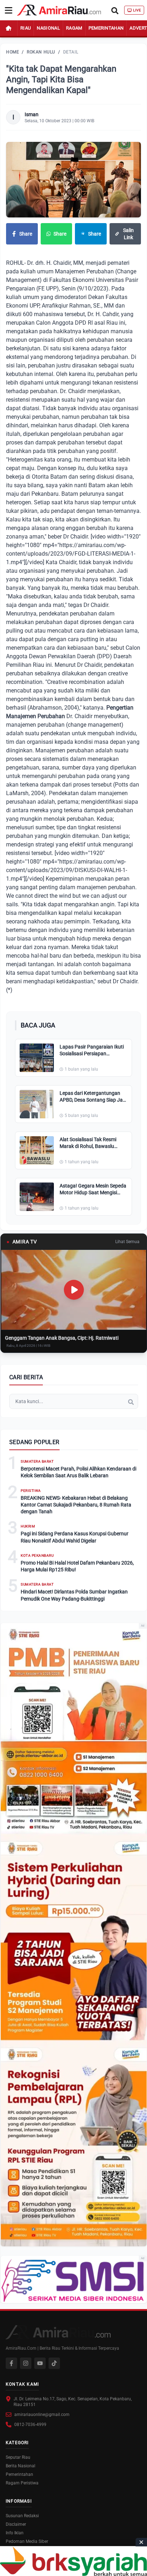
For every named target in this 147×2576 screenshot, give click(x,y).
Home (12, 52)
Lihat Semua (127, 1242)
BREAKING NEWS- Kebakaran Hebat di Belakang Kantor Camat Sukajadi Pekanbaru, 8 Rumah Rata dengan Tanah (76, 1505)
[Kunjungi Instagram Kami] (26, 2363)
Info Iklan (15, 2533)
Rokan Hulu (41, 52)
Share (26, 234)
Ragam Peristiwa (22, 2483)
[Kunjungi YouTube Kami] (40, 2363)
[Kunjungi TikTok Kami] (54, 2363)
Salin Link (128, 234)
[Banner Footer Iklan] (73, 2561)
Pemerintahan (106, 28)
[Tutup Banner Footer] (141, 2542)
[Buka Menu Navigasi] (9, 10)
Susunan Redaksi (22, 2516)
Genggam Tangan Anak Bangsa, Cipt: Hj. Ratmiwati (62, 1338)
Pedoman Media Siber (27, 2541)
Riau (26, 28)
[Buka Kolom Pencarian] (115, 10)
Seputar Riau (18, 2457)
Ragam (74, 28)
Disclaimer (16, 2524)
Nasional (48, 28)
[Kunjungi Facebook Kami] (11, 2363)
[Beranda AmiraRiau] (59, 10)
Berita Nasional (21, 2466)
